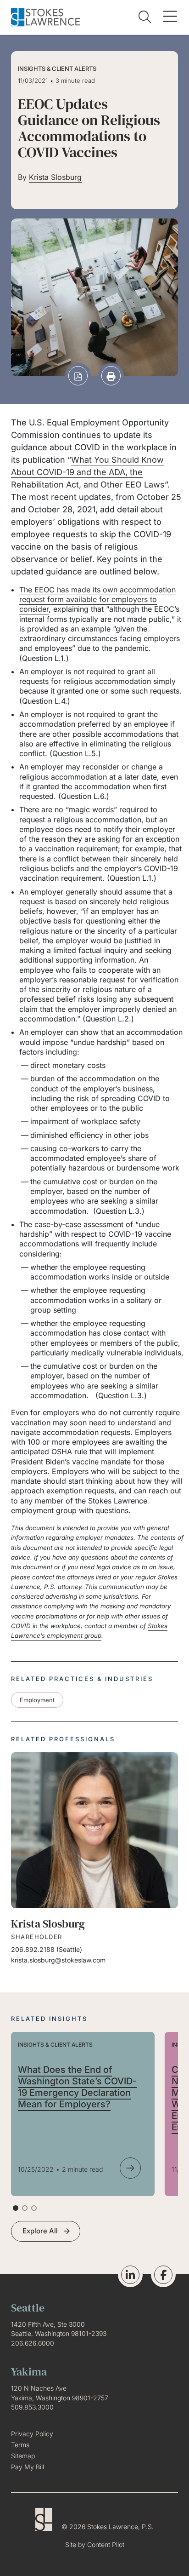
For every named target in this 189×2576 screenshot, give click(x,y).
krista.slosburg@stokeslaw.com (58, 1960)
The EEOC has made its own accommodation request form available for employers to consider (97, 600)
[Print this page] (111, 376)
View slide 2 (25, 2208)
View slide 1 (16, 2208)
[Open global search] (145, 17)
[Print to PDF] (78, 376)
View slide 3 (34, 2208)
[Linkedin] (130, 2275)
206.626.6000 (33, 2343)
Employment (37, 1700)
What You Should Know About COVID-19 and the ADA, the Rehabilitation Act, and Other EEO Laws (88, 472)
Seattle (69, 1949)
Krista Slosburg (55, 177)
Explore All (40, 2231)
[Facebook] (163, 2275)
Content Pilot (106, 2544)
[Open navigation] (170, 17)
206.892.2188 (33, 1949)
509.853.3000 (32, 2407)
